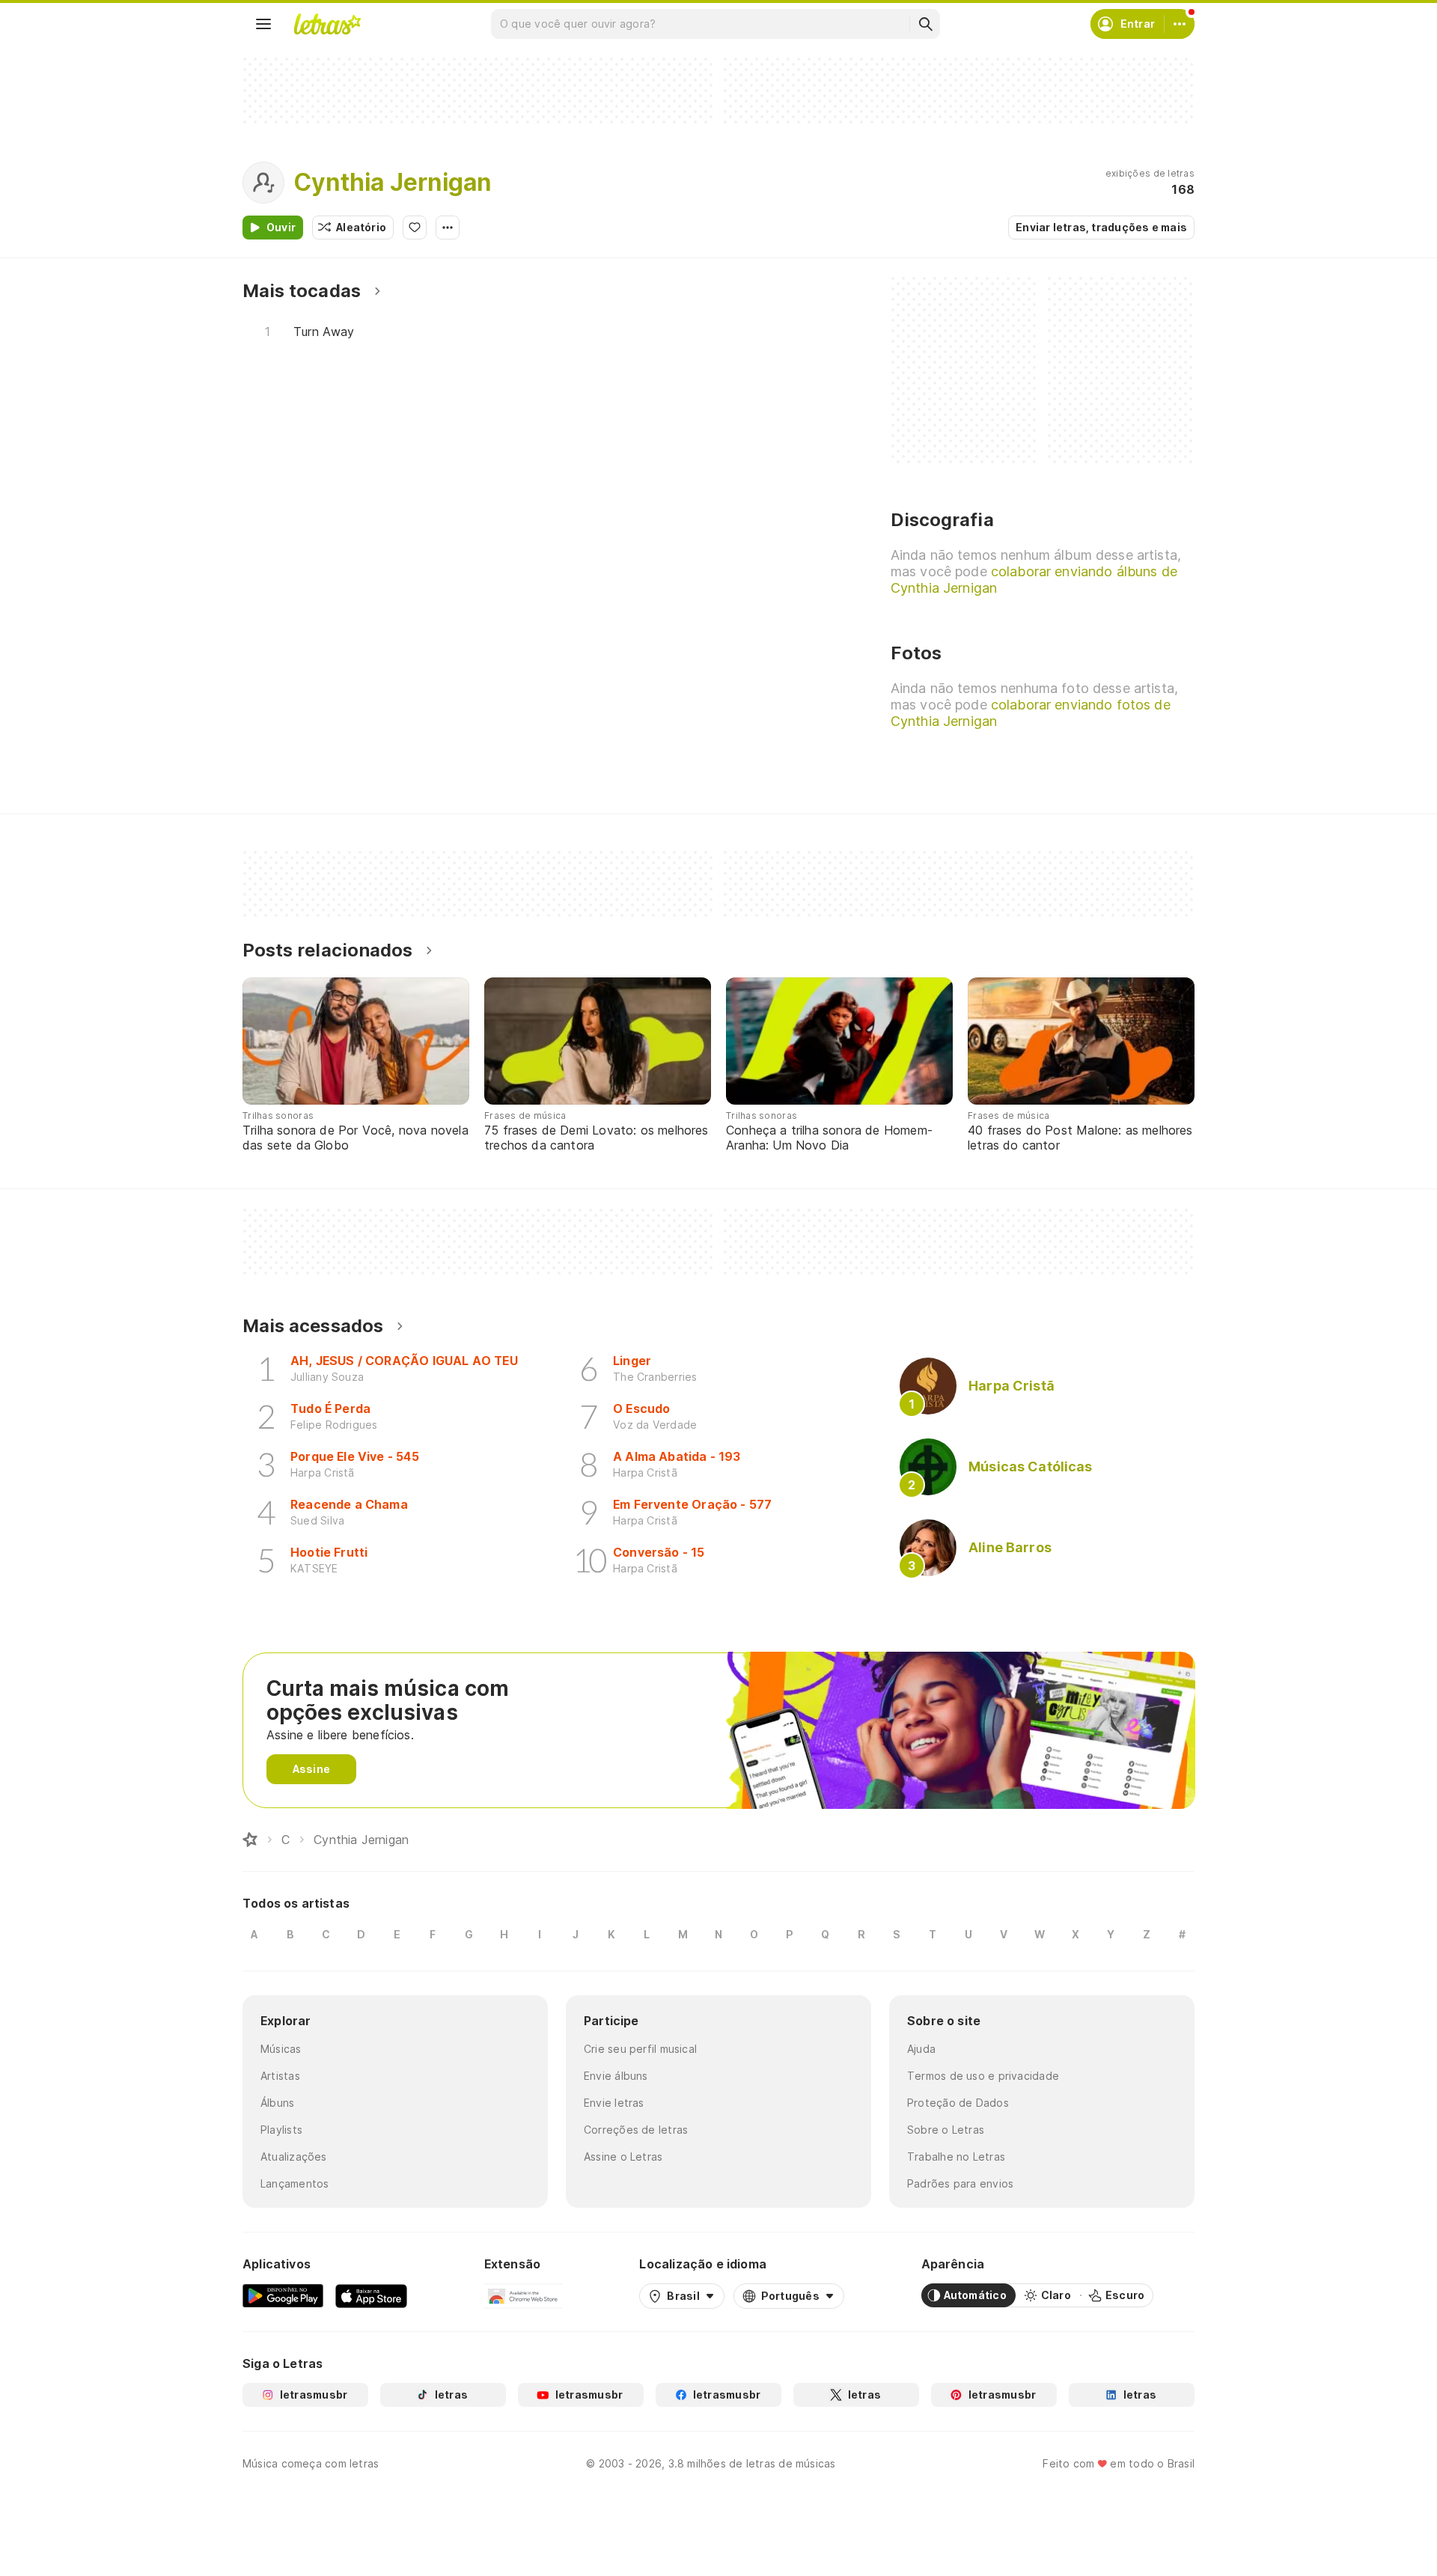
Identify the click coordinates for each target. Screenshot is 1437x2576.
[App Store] (371, 2295)
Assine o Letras (623, 2157)
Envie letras (614, 2103)
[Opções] (448, 228)
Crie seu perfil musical (640, 2049)
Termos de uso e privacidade (983, 2076)
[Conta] (1180, 24)
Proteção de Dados (958, 2103)
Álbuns (277, 2103)
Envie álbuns (616, 2076)
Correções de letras (636, 2130)
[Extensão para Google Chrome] (524, 2295)
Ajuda (921, 2049)
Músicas (281, 2049)
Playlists (281, 2130)
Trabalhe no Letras (956, 2157)
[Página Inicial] (250, 1840)
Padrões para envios (960, 2183)
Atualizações (294, 2157)
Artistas (280, 2076)
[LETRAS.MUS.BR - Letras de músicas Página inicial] (327, 24)
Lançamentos (295, 2183)
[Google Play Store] (283, 2295)
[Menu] (263, 24)
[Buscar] (925, 24)
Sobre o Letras (946, 2130)
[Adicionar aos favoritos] (415, 228)
